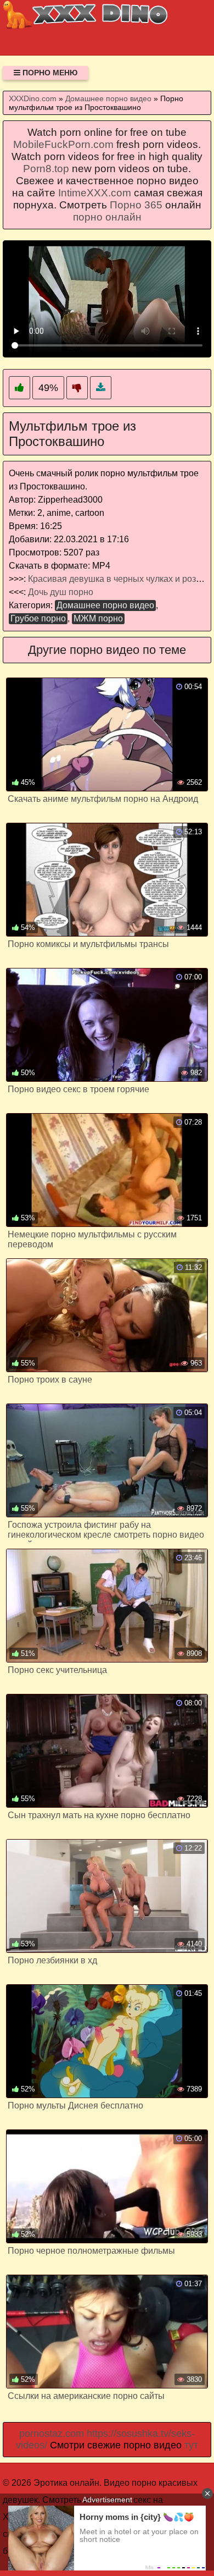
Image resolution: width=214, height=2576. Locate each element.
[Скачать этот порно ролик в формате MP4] (101, 388)
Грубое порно (38, 618)
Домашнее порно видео (105, 605)
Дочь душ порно (61, 592)
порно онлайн (107, 217)
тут (191, 2445)
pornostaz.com (52, 2434)
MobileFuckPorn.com (63, 144)
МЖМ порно (98, 618)
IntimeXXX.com (95, 193)
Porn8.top (46, 169)
